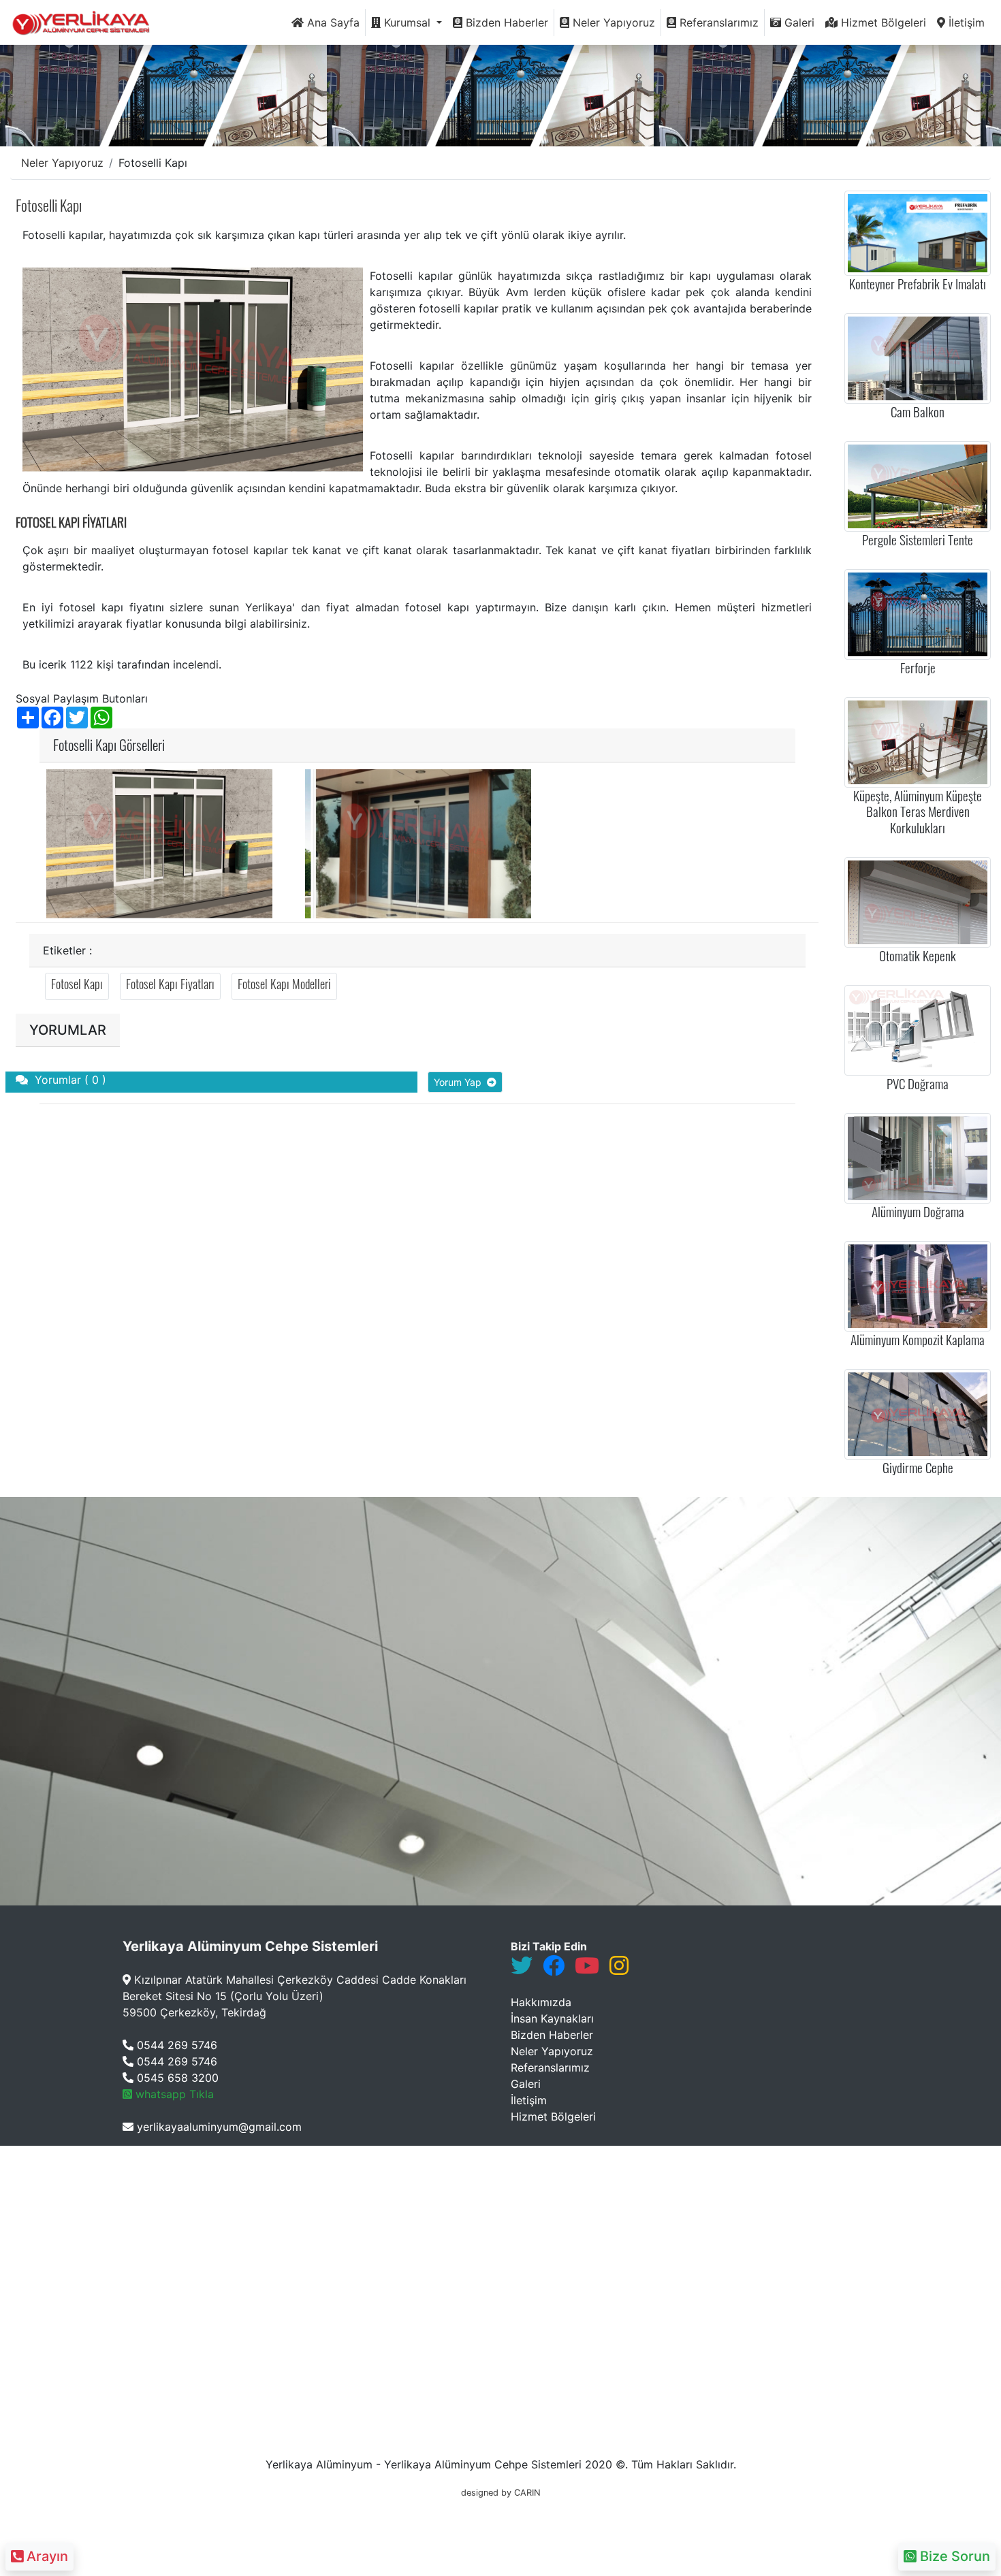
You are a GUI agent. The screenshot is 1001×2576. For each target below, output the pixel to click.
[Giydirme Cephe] (918, 1413)
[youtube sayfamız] (587, 1969)
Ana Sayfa (332, 22)
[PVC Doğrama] (918, 1029)
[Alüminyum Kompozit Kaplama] (918, 1285)
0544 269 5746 (175, 2045)
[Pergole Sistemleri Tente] (918, 485)
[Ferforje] (918, 613)
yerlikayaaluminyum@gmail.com (218, 2127)
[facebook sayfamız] (554, 1969)
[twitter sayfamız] (522, 1969)
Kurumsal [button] (407, 22)
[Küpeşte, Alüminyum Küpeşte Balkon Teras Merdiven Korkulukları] (918, 741)
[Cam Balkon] (918, 357)
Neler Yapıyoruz (612, 22)
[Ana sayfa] (85, 22)
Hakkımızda (541, 2002)
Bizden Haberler (505, 22)
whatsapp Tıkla (173, 2094)
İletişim (965, 22)
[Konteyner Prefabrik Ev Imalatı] (918, 232)
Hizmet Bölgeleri (882, 22)
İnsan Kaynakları (552, 2018)
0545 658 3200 (176, 2078)
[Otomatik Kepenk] (918, 901)
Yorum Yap (460, 1082)
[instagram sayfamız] (619, 1969)
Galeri (798, 22)
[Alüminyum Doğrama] (918, 1157)
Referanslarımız (717, 22)
